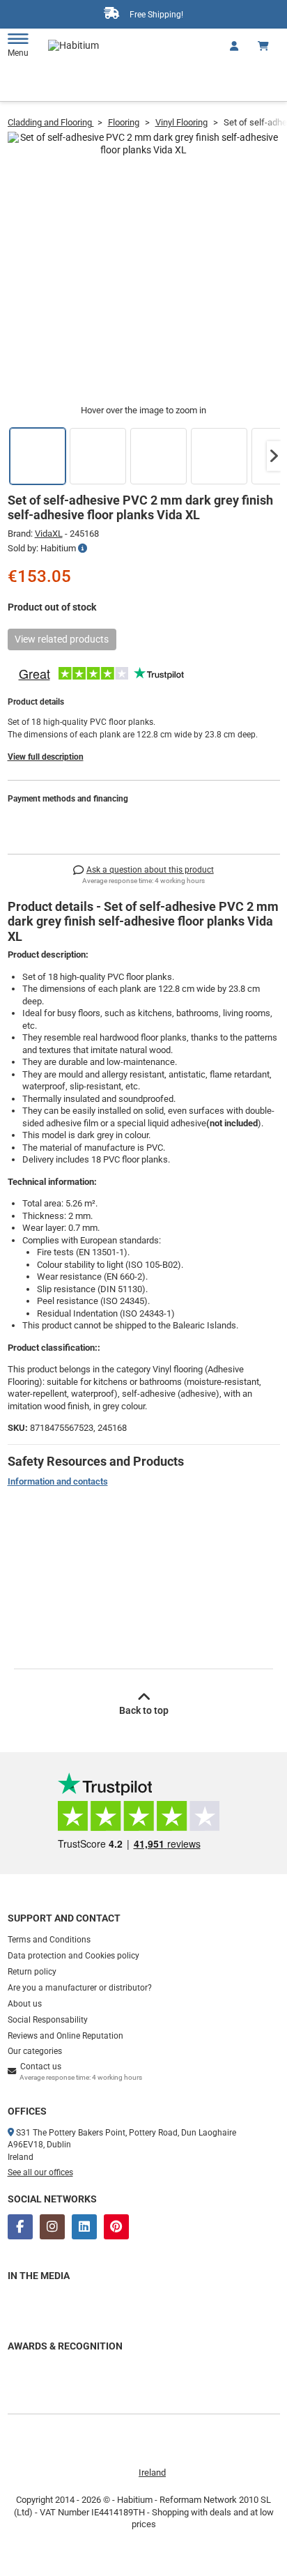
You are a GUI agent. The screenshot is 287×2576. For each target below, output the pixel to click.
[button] (274, 456)
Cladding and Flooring (51, 122)
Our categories (35, 2051)
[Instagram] (52, 2227)
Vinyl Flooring (181, 122)
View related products (62, 639)
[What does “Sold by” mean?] (83, 549)
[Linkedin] (84, 2227)
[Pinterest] (116, 2227)
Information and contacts (58, 1481)
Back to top (144, 1710)
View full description (46, 757)
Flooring (124, 122)
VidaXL (49, 534)
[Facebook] (20, 2227)
